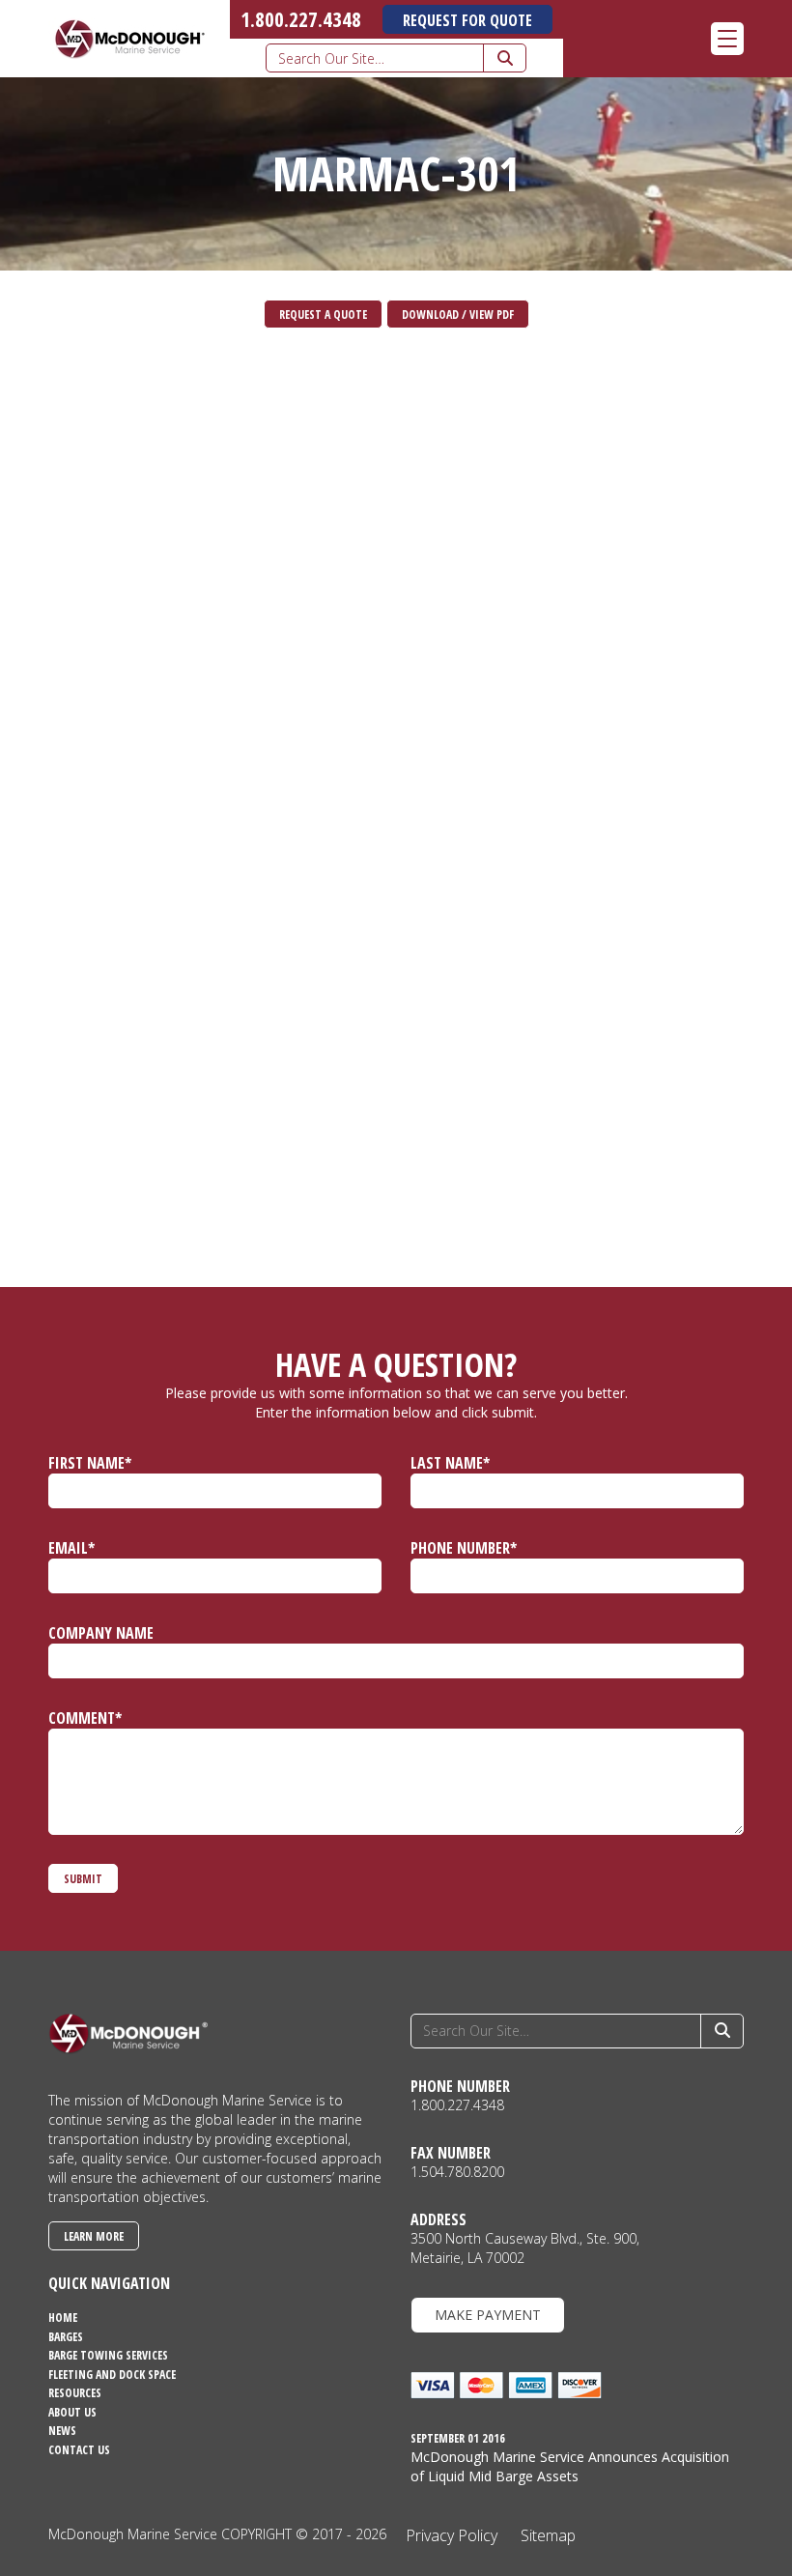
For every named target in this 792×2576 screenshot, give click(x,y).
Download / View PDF (458, 315)
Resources (75, 2393)
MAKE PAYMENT (488, 2315)
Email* (71, 1548)
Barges (66, 2337)
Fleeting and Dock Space (112, 2375)
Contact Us (79, 2450)
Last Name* (450, 1463)
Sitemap (548, 2535)
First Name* (90, 1463)
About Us (72, 2412)
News (62, 2431)
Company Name (101, 1633)
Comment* (85, 1718)
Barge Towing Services (108, 2355)
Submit (83, 1879)
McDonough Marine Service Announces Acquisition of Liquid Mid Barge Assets (570, 2466)
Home (63, 2318)
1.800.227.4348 (301, 19)
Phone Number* (464, 1548)
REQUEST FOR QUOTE (467, 20)
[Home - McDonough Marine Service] (128, 39)
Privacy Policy (452, 2535)
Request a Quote (323, 315)
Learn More (94, 2236)
